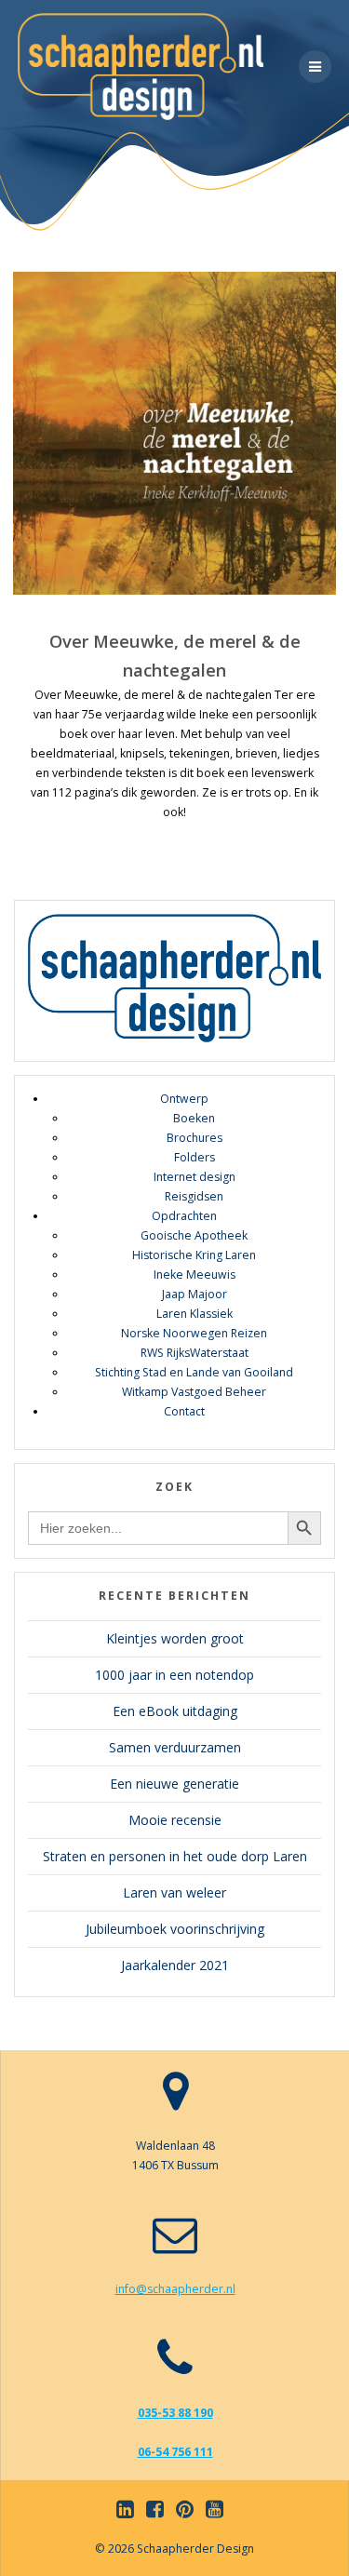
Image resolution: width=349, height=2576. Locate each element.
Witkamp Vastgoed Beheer (194, 1392)
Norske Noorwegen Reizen (194, 1333)
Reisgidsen (194, 1196)
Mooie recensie (175, 1820)
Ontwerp (184, 1099)
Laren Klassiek (195, 1314)
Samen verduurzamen (175, 1747)
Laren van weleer (174, 1892)
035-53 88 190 (175, 2413)
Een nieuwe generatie (174, 1784)
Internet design (195, 1177)
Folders (195, 1157)
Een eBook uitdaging (175, 1711)
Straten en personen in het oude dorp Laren (175, 1856)
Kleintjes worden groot (175, 1638)
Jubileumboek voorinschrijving (175, 1929)
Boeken (194, 1118)
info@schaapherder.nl (175, 2289)
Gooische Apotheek (194, 1235)
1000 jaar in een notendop (174, 1675)
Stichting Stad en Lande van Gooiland (194, 1372)
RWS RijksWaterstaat (195, 1353)
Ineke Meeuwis (195, 1275)
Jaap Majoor (195, 1294)
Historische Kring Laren (194, 1255)
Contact (184, 1411)
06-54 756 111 (175, 2452)
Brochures (195, 1138)
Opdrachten (184, 1216)
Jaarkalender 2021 (175, 1965)
